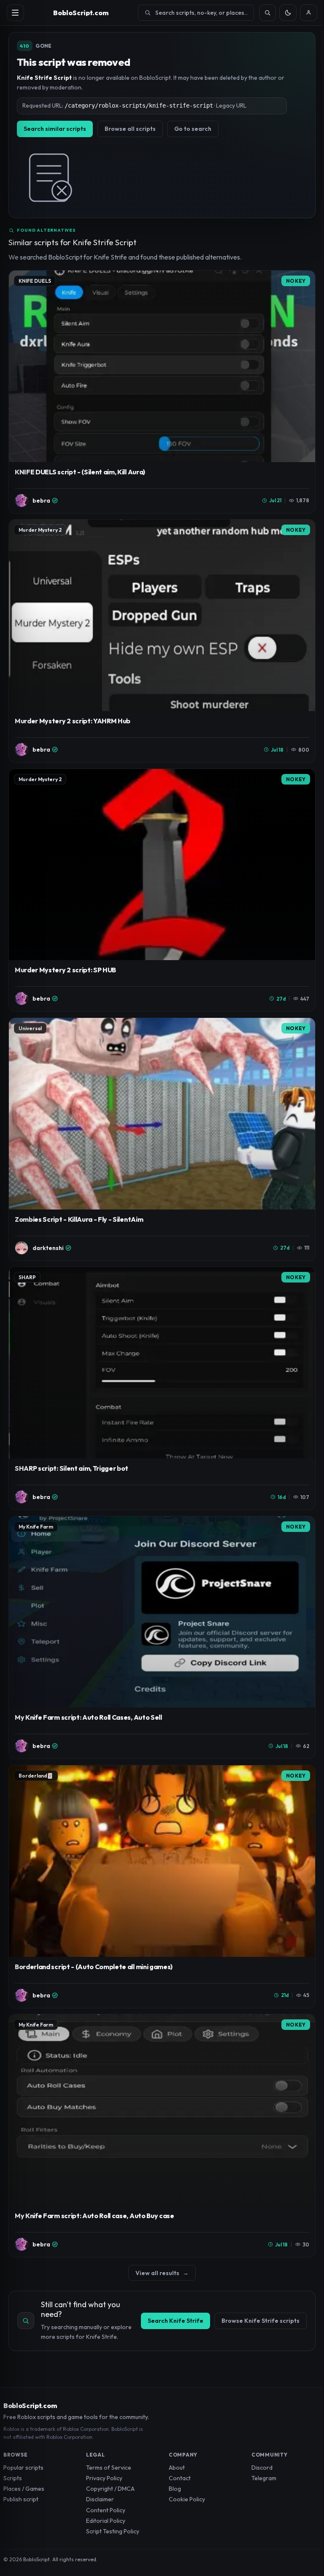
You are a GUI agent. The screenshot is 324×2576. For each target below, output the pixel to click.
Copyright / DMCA (110, 2489)
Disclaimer (100, 2499)
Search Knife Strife (175, 2321)
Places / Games (24, 2489)
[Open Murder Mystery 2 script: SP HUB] (162, 890)
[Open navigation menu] (15, 13)
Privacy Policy (104, 2478)
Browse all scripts (130, 129)
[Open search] (268, 13)
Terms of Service (109, 2468)
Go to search (193, 129)
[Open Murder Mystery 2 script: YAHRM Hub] (162, 641)
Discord (262, 2468)
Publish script (21, 2499)
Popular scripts (23, 2468)
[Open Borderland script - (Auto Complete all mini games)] (162, 1887)
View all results (162, 2273)
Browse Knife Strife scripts (261, 2321)
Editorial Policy (106, 2521)
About (177, 2468)
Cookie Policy (187, 2499)
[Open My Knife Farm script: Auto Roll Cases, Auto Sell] (162, 1638)
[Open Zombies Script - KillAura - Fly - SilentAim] (162, 1139)
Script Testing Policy (113, 2531)
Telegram (264, 2478)
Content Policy (106, 2510)
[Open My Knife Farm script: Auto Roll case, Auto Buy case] (162, 2136)
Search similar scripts (55, 129)
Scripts (13, 2478)
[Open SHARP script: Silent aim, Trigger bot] (162, 1388)
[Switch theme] (288, 13)
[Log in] (309, 13)
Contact (180, 2478)
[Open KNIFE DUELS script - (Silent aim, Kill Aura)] (162, 392)
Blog (175, 2489)
